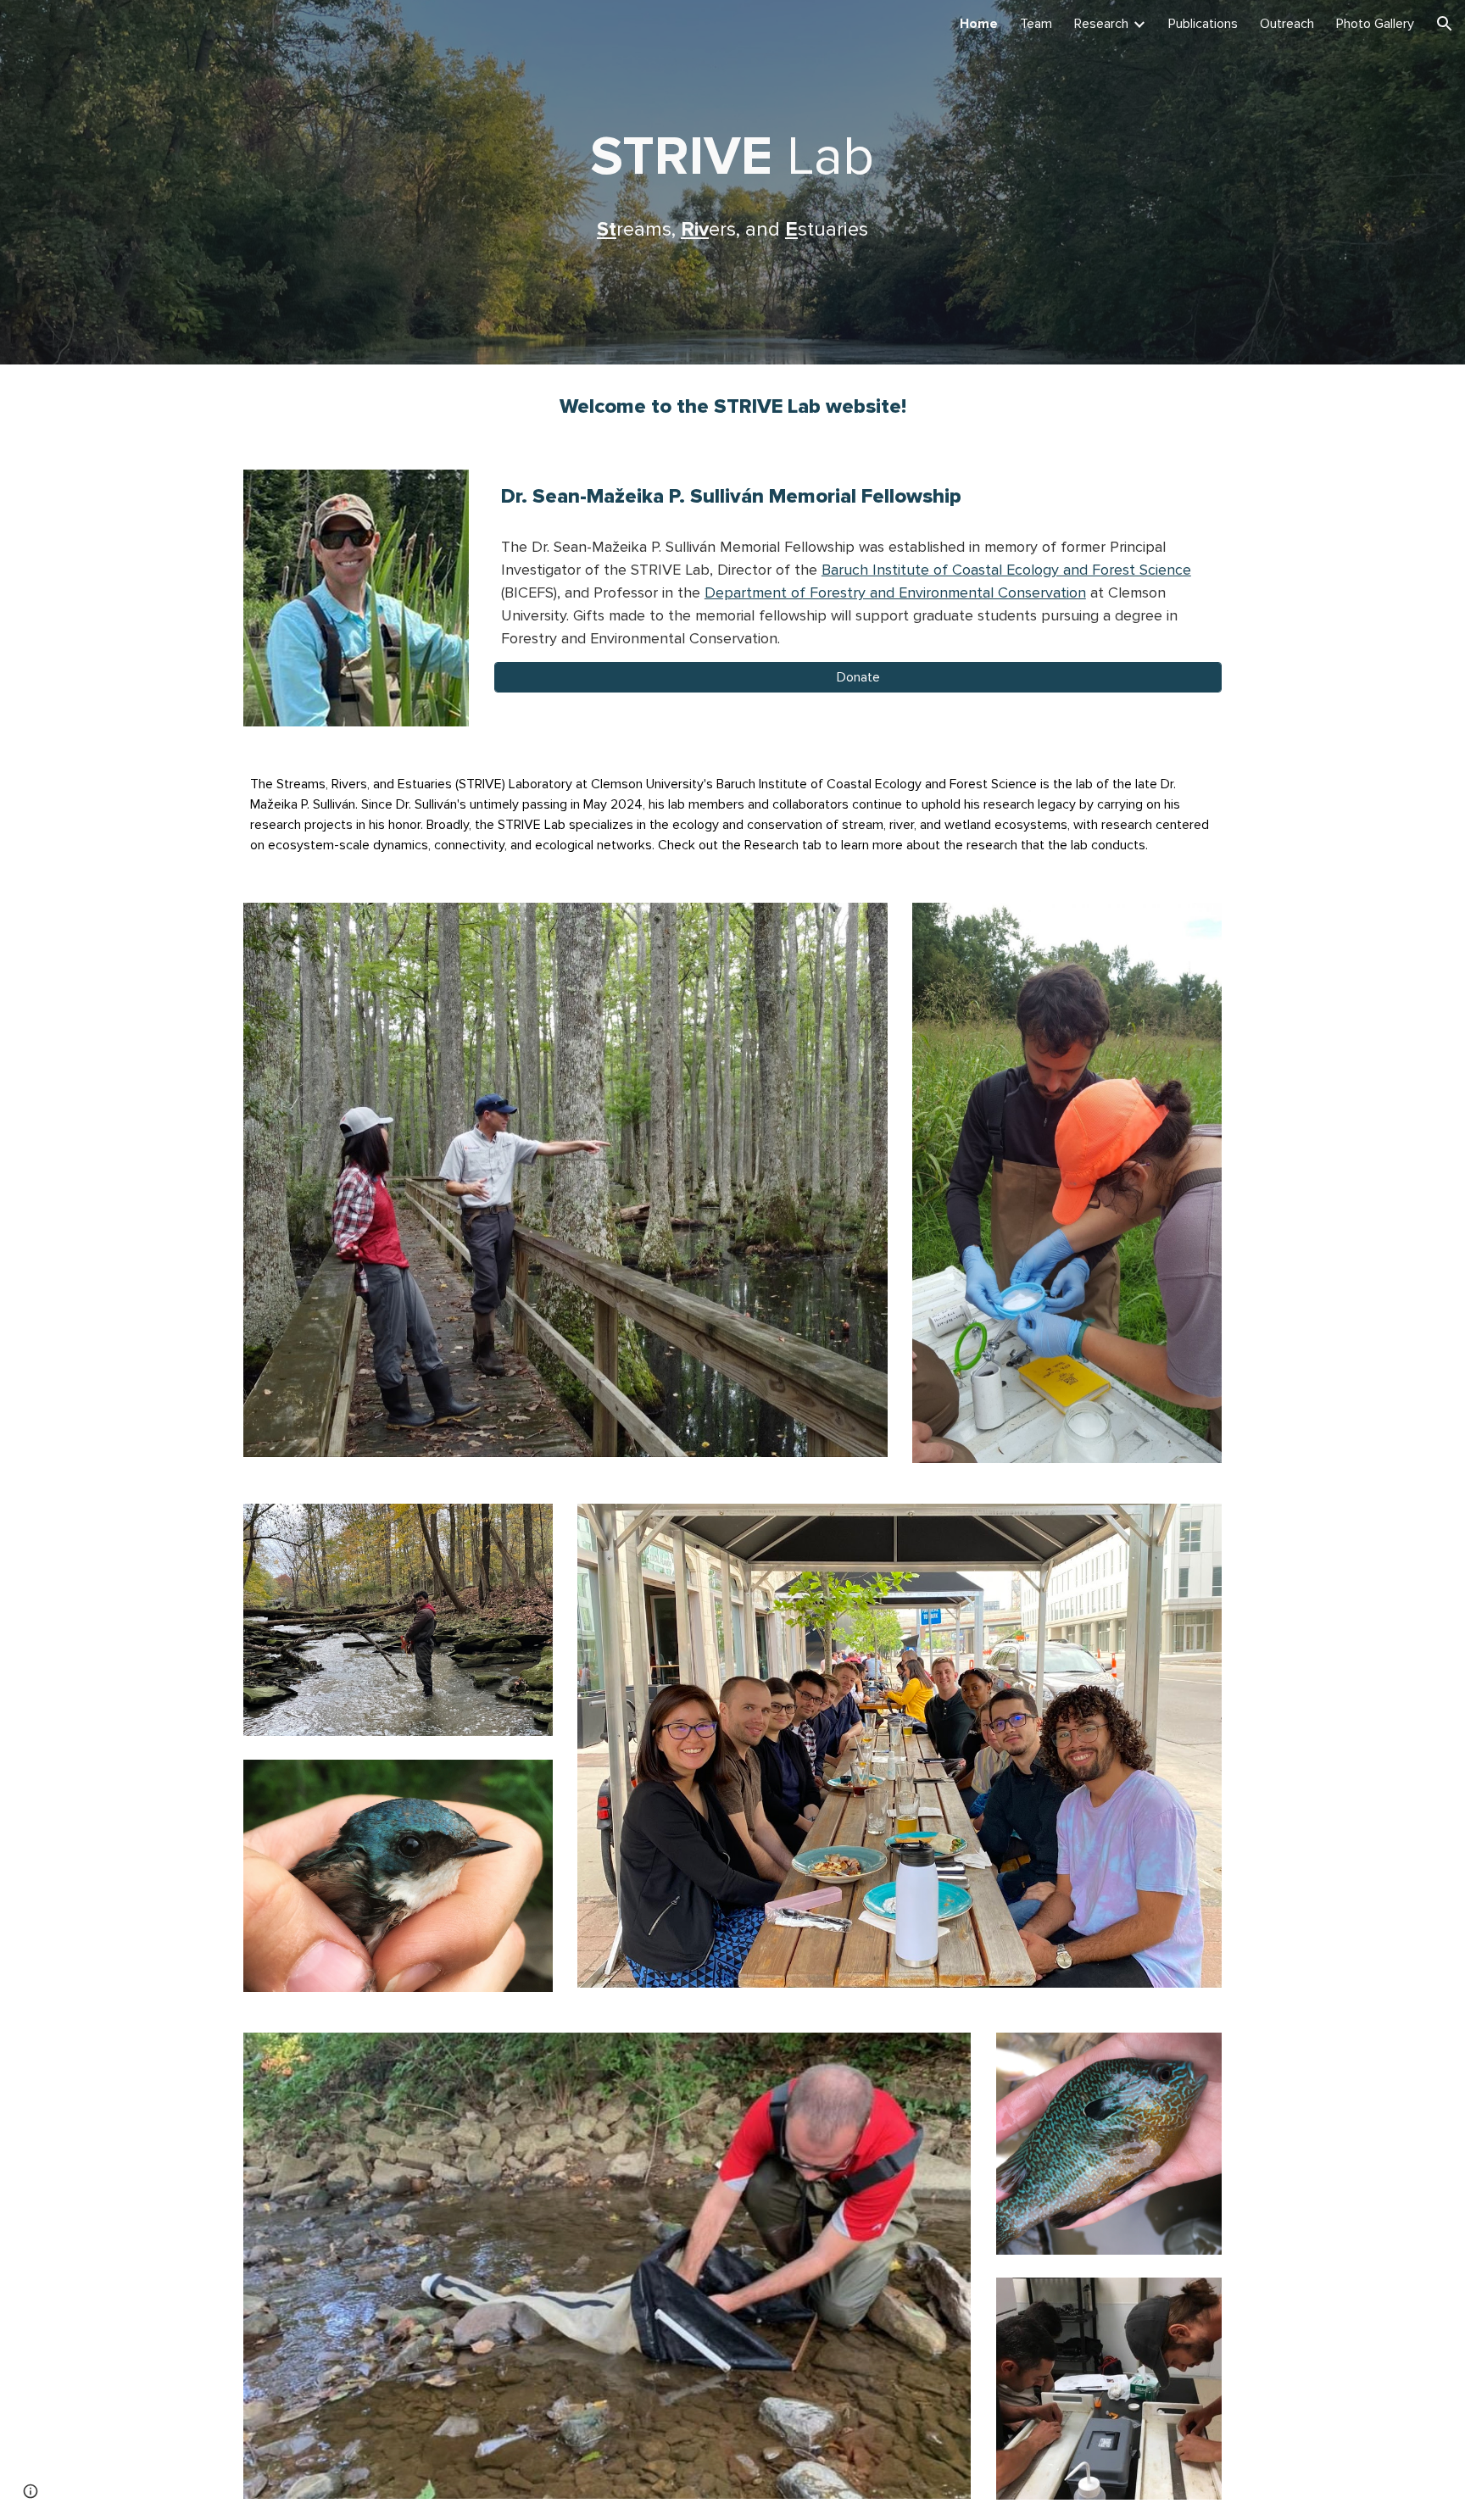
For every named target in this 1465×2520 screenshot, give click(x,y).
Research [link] (1101, 24)
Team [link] (1036, 24)
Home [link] (979, 24)
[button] (1445, 24)
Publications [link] (1203, 24)
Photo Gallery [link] (1375, 24)
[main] (732, 182)
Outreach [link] (1287, 24)
